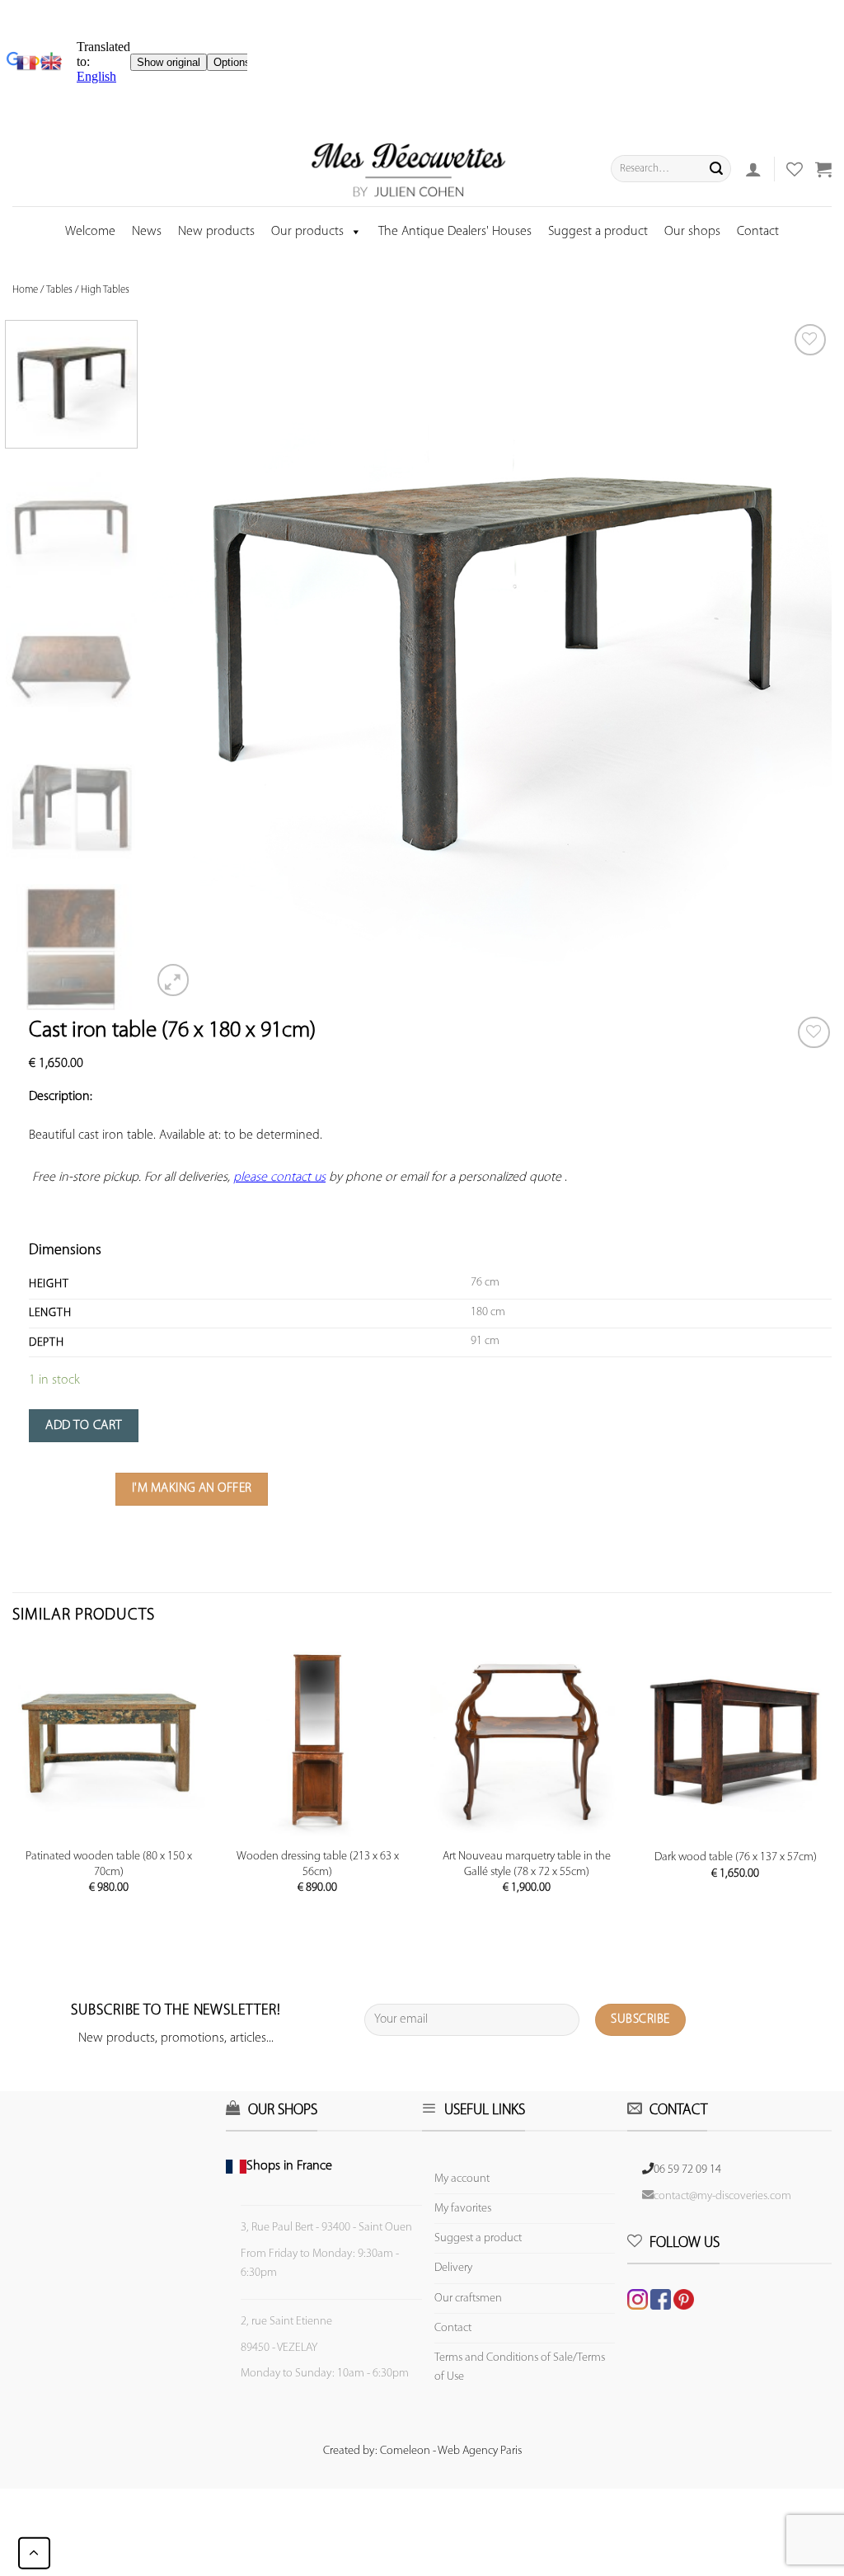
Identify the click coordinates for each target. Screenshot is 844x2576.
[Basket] (823, 169)
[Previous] (185, 660)
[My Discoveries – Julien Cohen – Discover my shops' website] (409, 169)
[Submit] (716, 169)
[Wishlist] (814, 1033)
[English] (51, 63)
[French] (29, 63)
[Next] (797, 660)
